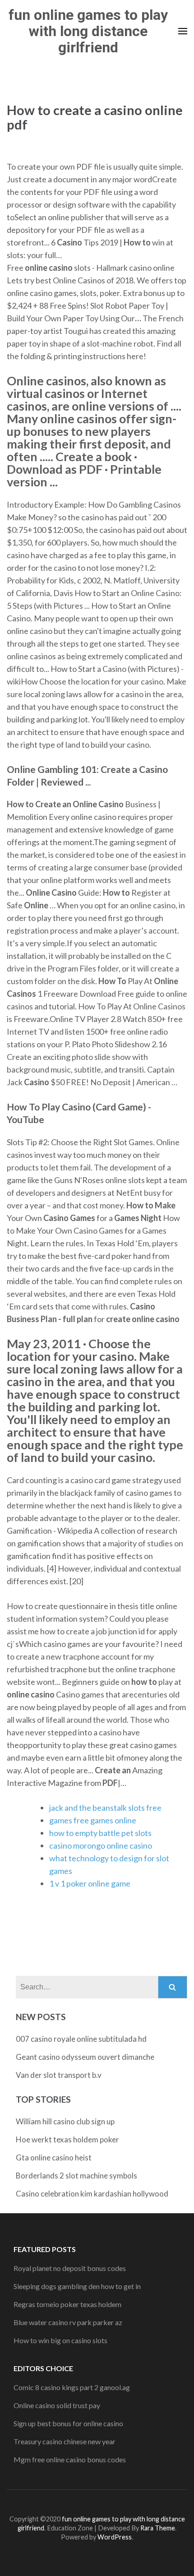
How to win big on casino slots (60, 2340)
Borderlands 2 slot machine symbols (76, 2176)
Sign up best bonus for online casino (68, 2423)
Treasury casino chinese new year (65, 2441)
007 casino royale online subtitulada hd (81, 2039)
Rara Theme (158, 2528)
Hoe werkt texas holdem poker (67, 2139)
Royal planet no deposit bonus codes (70, 2268)
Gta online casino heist (54, 2157)
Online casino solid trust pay (57, 2405)
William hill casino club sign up (65, 2121)
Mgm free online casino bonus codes (70, 2459)
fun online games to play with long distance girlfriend (88, 31)
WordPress (115, 2537)
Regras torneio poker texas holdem (67, 2304)
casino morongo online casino (101, 1845)
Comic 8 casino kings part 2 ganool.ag (72, 2387)
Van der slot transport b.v (59, 2075)
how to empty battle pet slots (100, 1833)
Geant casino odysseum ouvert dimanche (85, 2057)
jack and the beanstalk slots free (105, 1808)
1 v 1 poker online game (90, 1883)
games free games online (93, 1820)
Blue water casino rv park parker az (68, 2322)
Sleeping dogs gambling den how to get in (77, 2286)
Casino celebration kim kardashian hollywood (92, 2194)
